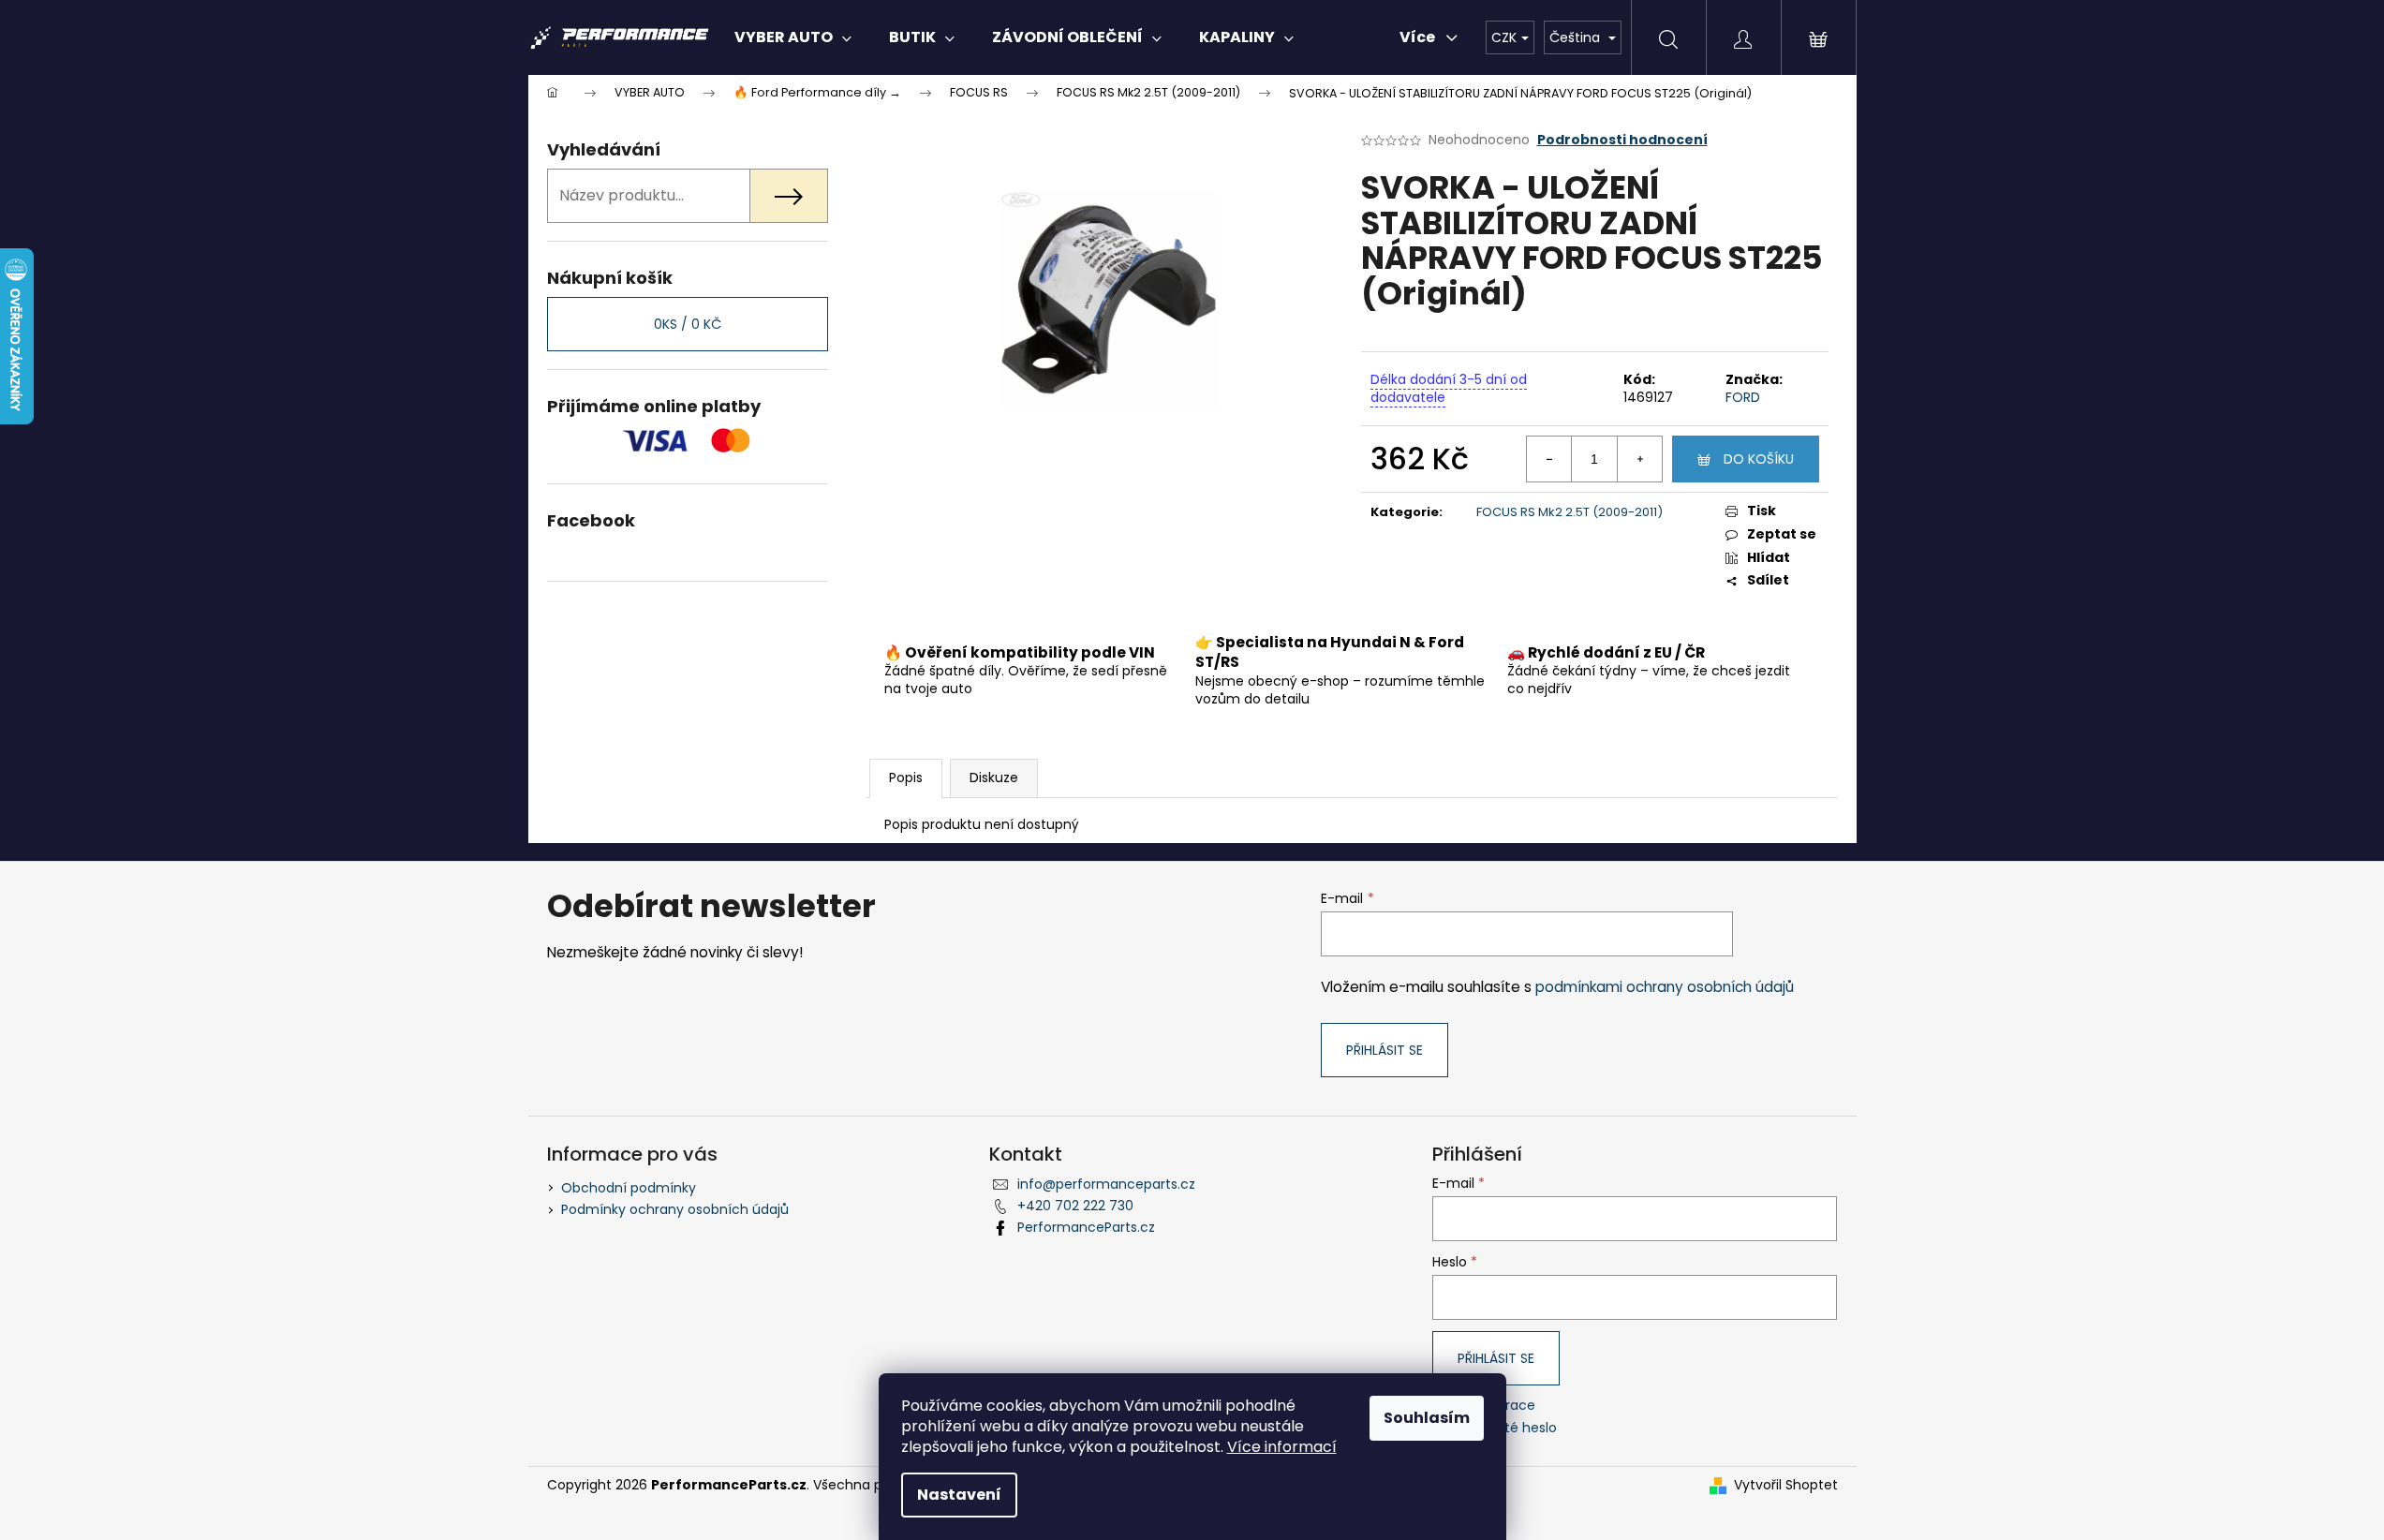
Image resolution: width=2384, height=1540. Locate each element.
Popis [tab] (906, 777)
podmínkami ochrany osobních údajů (1665, 987)
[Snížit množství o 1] (1549, 459)
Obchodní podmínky (629, 1188)
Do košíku (1759, 459)
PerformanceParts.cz (1086, 1227)
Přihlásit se (1384, 1050)
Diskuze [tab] (994, 777)
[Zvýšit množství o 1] (1639, 459)
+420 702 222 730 (1075, 1206)
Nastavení (959, 1495)
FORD (1743, 397)
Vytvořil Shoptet (1786, 1485)
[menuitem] (793, 37)
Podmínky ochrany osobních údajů (675, 1209)
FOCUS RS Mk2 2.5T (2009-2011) (1570, 512)
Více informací (1282, 1447)
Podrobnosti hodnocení (1622, 140)
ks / (688, 324)
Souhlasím (1427, 1418)
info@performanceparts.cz (1106, 1184)
